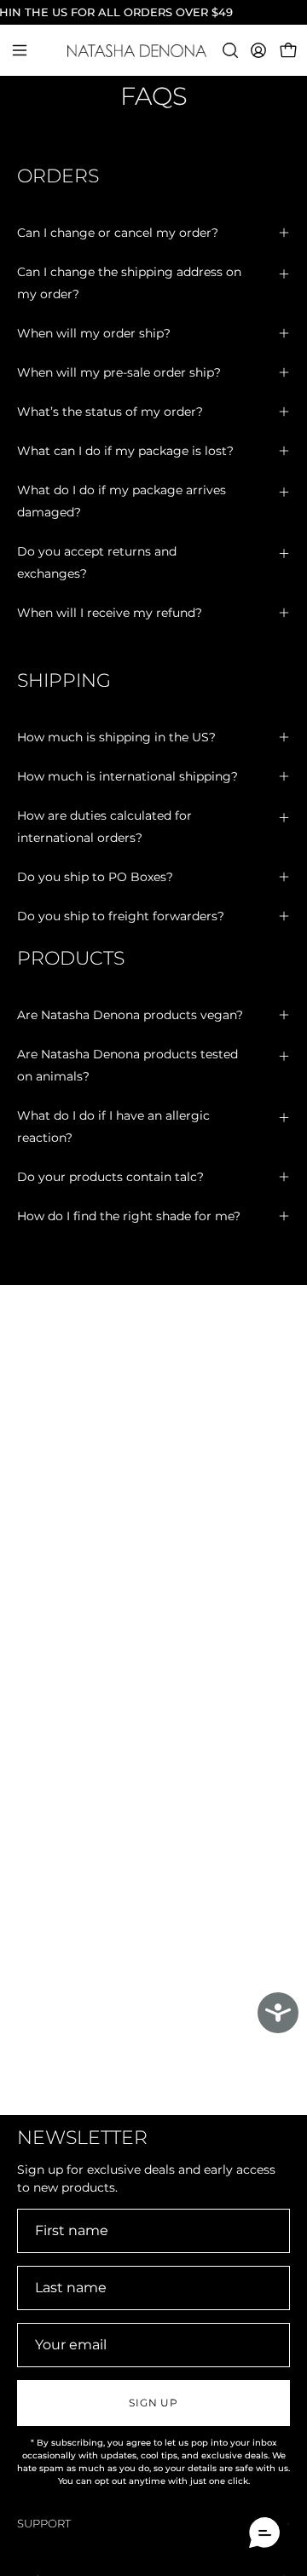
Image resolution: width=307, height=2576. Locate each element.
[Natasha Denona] (154, 51)
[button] (229, 50)
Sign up (153, 2403)
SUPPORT (44, 2524)
